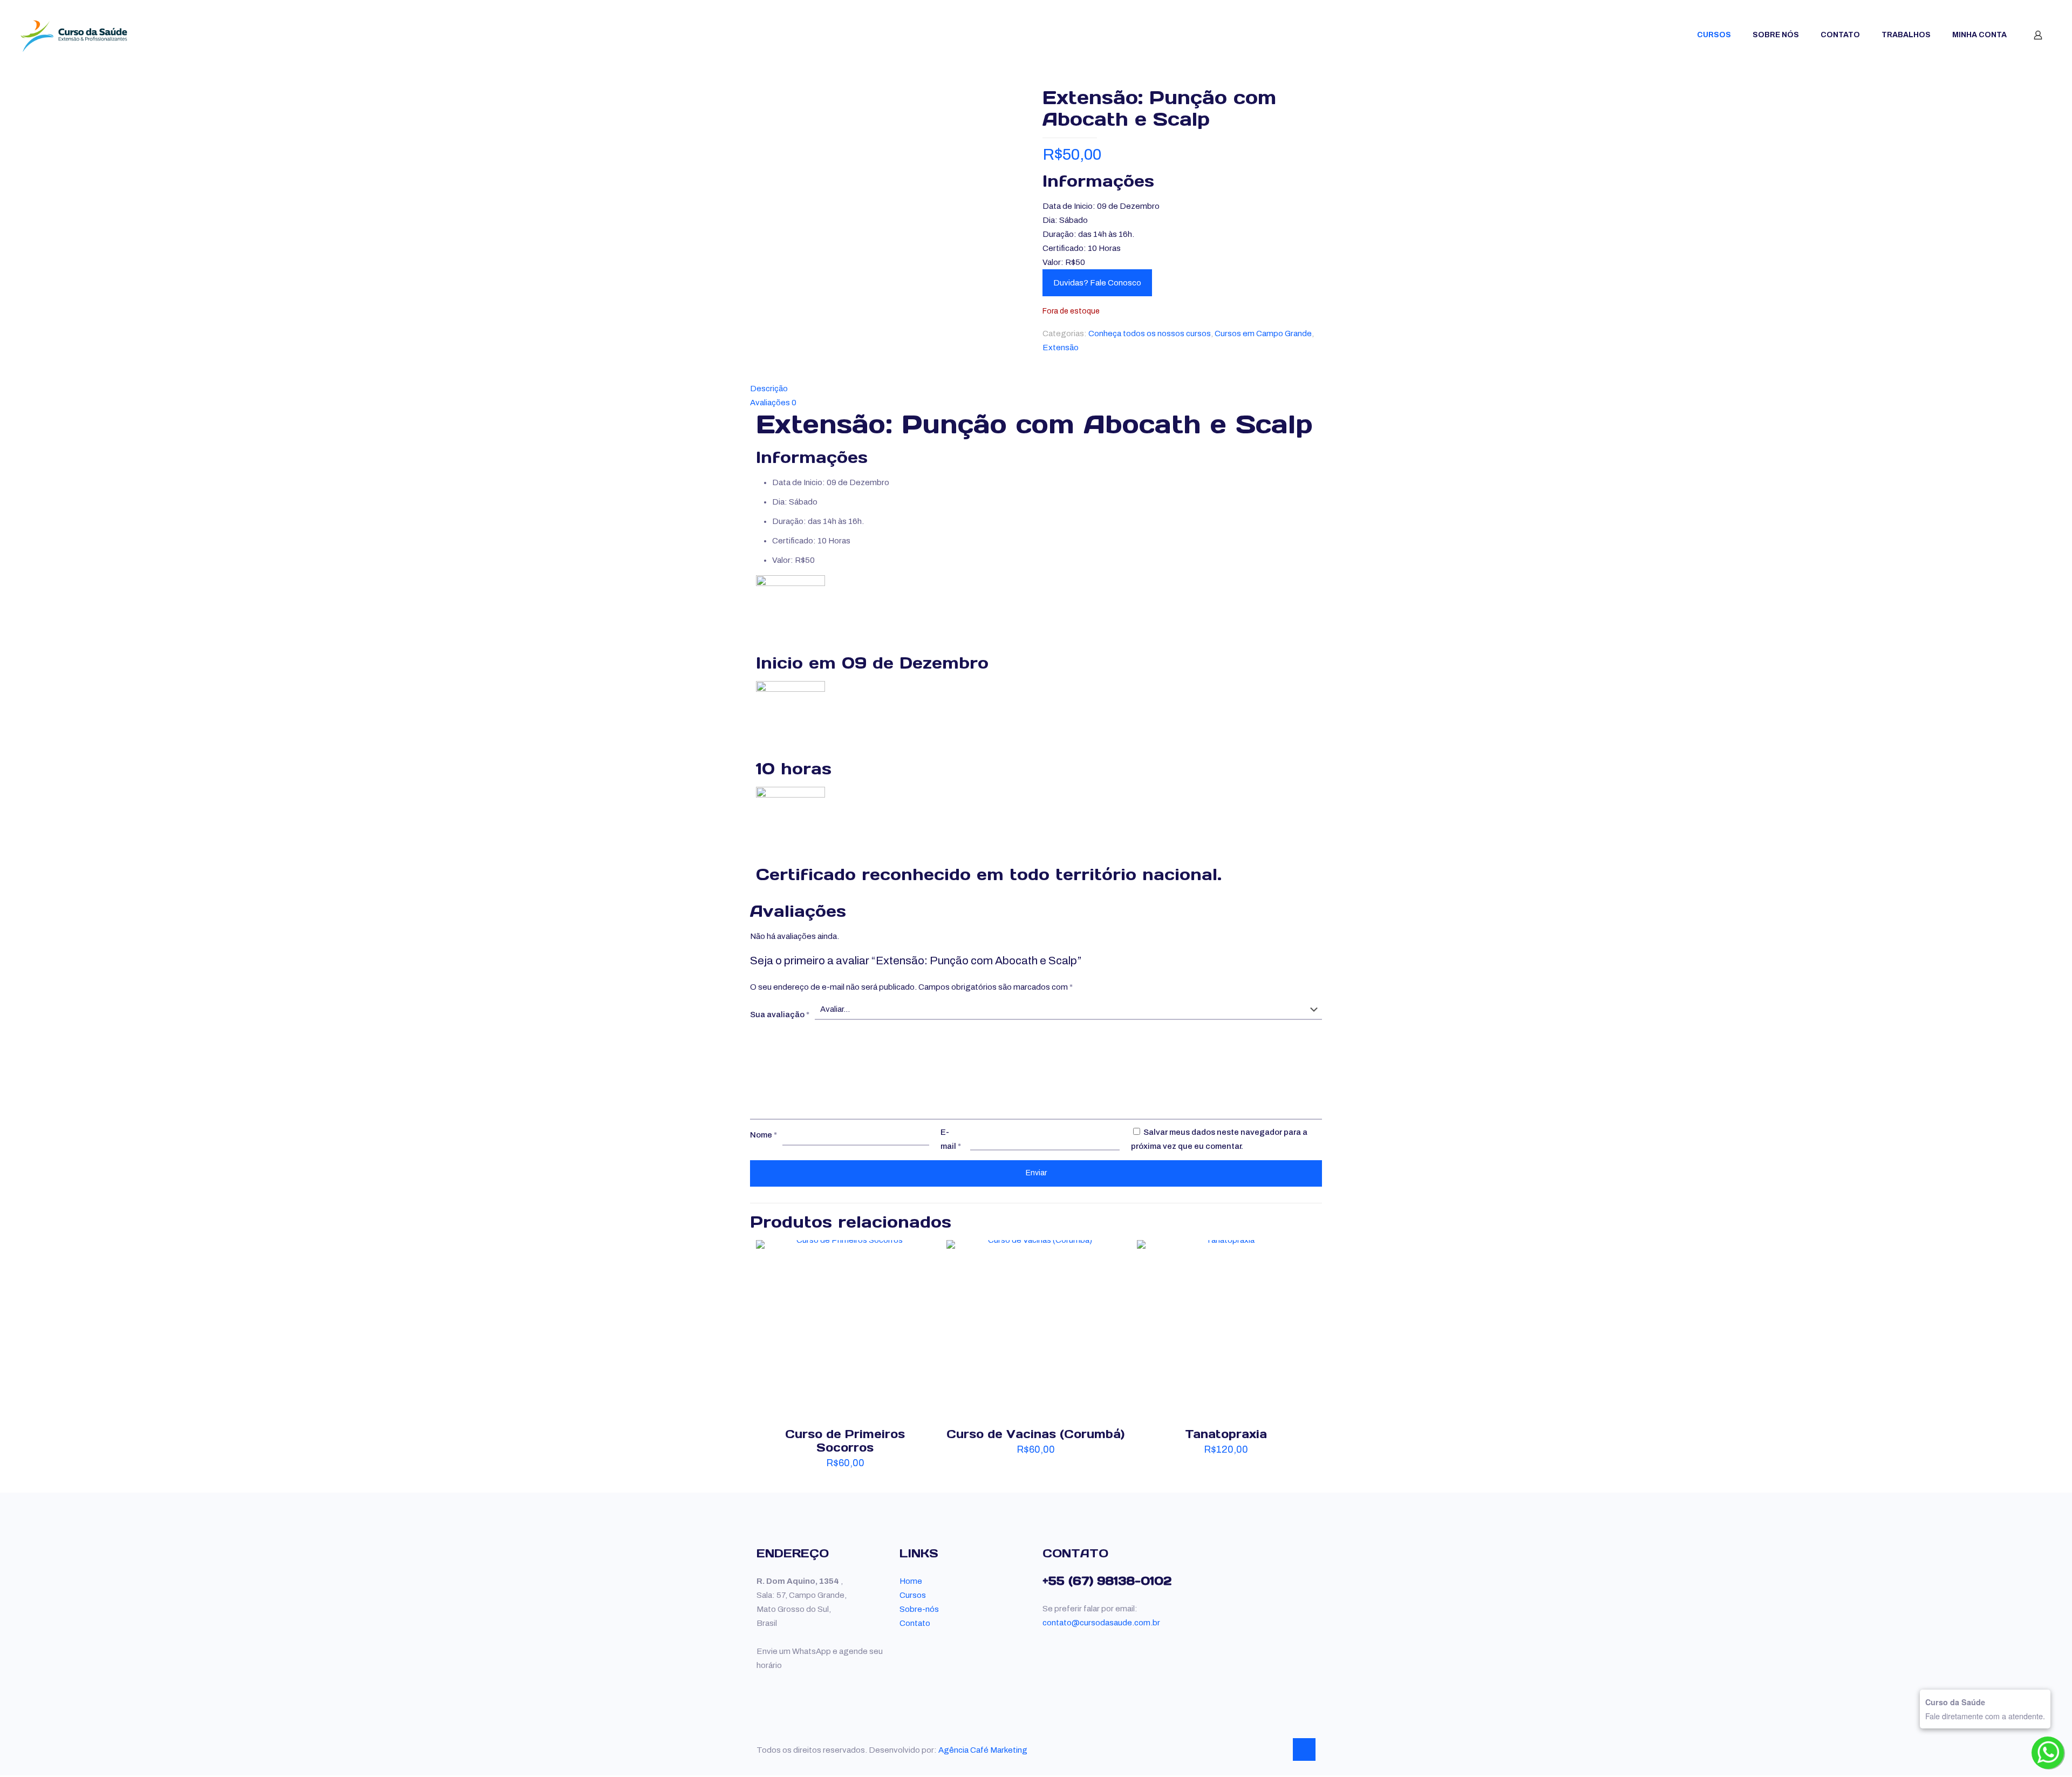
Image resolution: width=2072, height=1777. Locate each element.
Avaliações (773, 403)
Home (911, 1581)
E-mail (951, 1139)
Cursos (913, 1595)
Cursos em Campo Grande (1263, 333)
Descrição (769, 389)
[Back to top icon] (1304, 1749)
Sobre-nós (919, 1609)
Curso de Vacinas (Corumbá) (1035, 1434)
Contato (915, 1623)
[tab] (1036, 389)
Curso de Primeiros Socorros (845, 1441)
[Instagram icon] (1278, 1750)
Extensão (1061, 348)
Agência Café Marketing (983, 1750)
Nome (764, 1135)
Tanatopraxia (1226, 1434)
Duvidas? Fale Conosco (1097, 283)
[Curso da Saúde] (74, 35)
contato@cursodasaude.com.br (1101, 1623)
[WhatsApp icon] (1255, 1750)
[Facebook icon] (1267, 1750)
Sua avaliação (780, 1015)
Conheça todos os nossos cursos (1150, 333)
